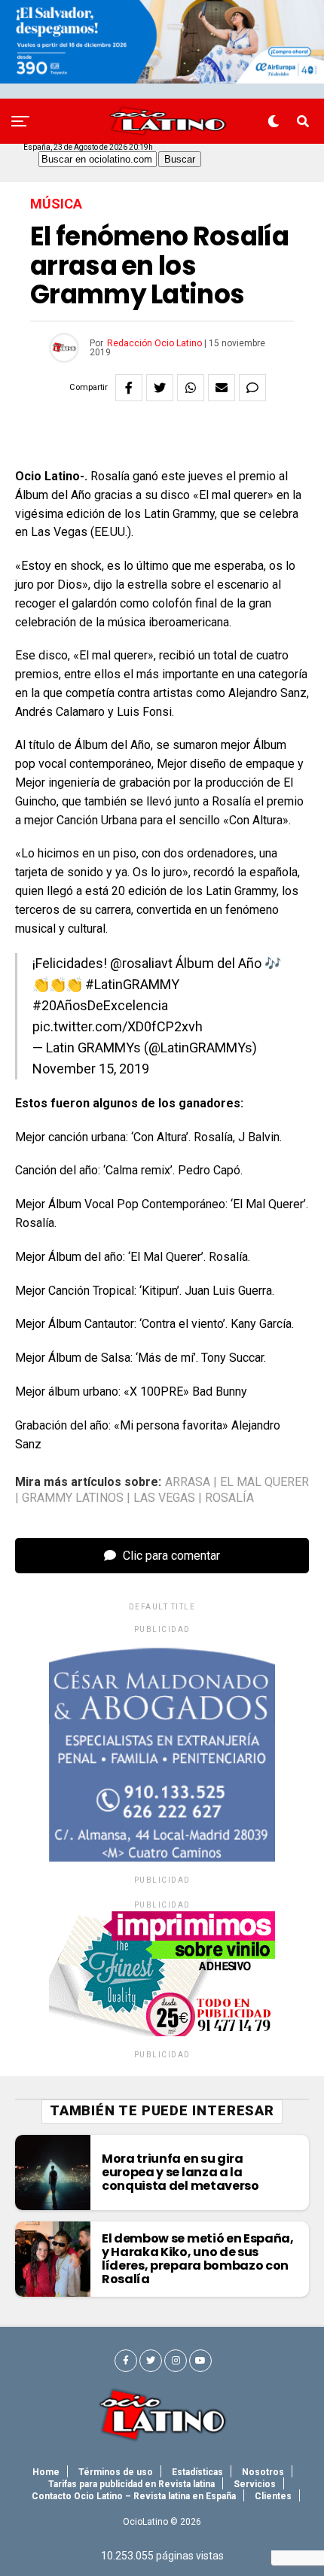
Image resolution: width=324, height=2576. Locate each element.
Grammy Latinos (73, 1498)
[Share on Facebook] (129, 388)
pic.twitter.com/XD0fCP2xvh (118, 1026)
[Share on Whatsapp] (191, 388)
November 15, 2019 (91, 1069)
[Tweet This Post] (160, 388)
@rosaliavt (141, 963)
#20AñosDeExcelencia (100, 1005)
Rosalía (229, 1498)
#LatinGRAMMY (132, 984)
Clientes (273, 2496)
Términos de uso (116, 2472)
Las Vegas (164, 1498)
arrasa (188, 1482)
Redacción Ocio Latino (154, 343)
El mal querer (264, 1482)
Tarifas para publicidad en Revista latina (131, 2484)
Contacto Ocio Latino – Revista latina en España (134, 2496)
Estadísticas (197, 2472)
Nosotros (263, 2472)
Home (46, 2472)
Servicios (255, 2484)
